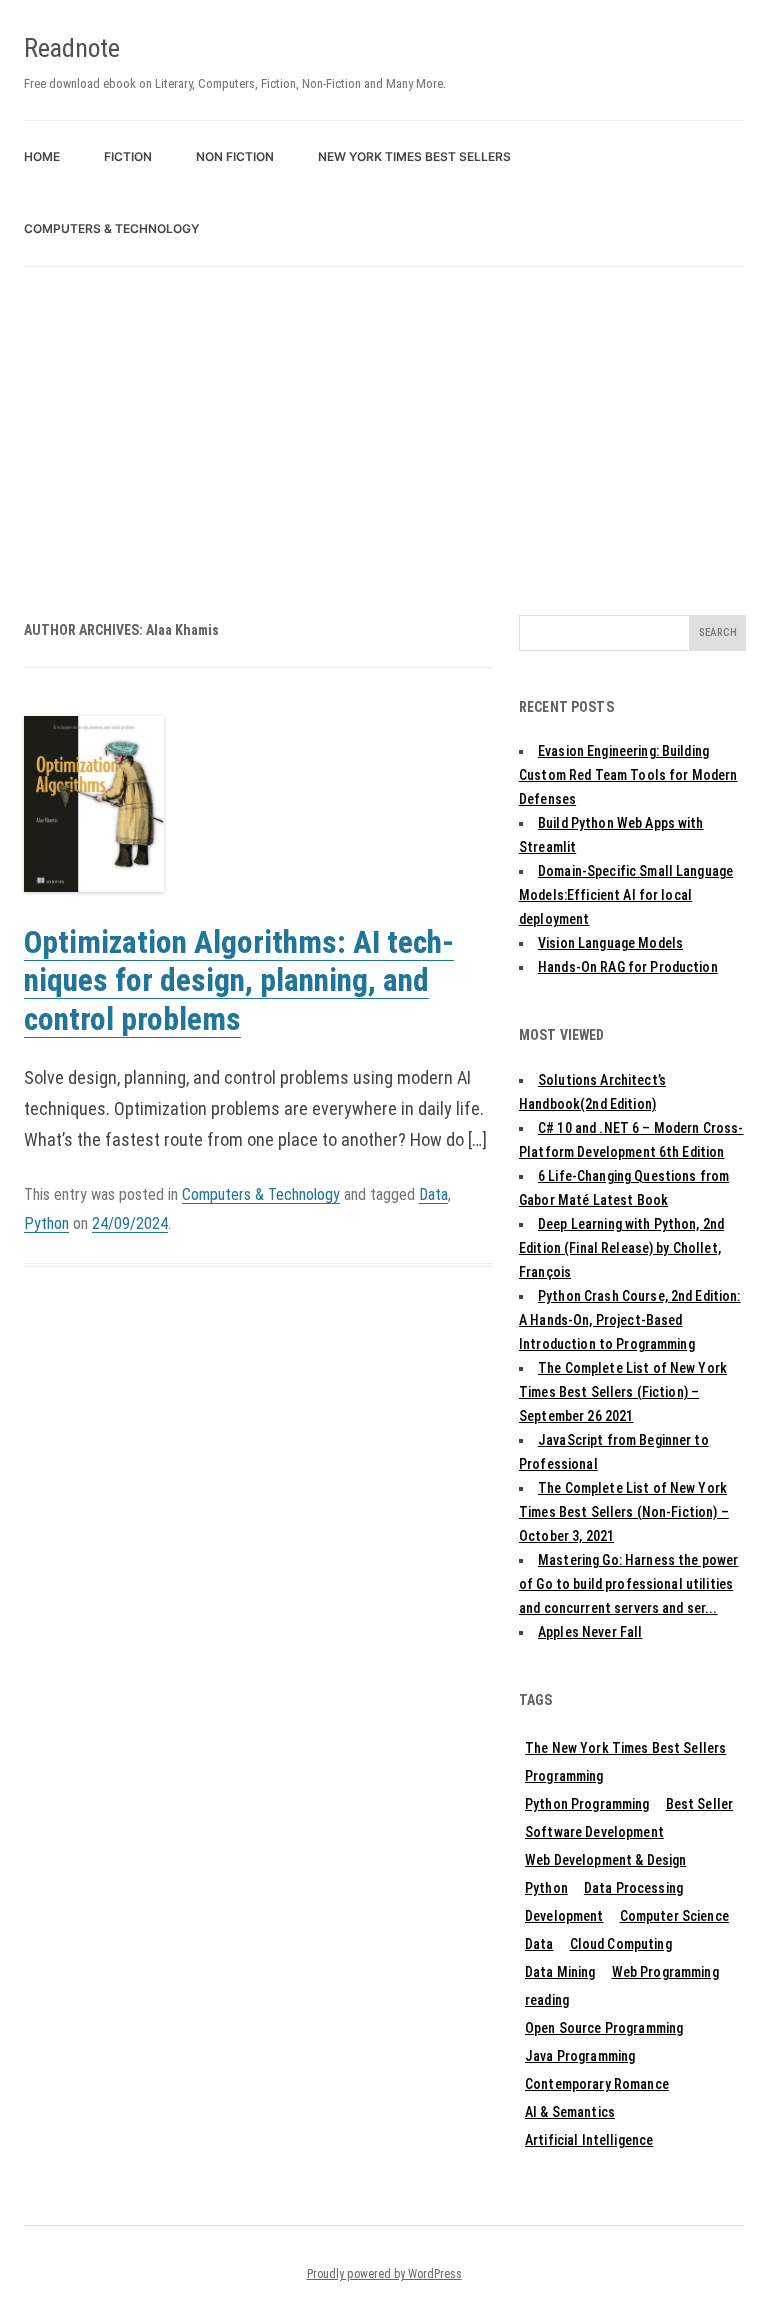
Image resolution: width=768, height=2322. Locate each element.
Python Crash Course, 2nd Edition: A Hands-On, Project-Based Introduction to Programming (630, 1320)
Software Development (594, 1832)
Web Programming (665, 1972)
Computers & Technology (111, 228)
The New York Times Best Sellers (625, 1748)
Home (42, 156)
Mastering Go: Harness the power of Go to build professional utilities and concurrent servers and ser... (628, 1584)
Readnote (72, 48)
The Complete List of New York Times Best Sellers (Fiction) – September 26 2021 (623, 1392)
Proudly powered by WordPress (384, 2274)
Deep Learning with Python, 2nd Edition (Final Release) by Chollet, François (621, 1248)
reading (547, 2000)
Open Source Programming (604, 2028)
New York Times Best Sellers (414, 156)
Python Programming (587, 1804)
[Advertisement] (384, 417)
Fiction (128, 156)
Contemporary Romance (597, 2084)
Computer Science (674, 1916)
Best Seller (700, 1804)
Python (46, 1223)
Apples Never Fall (590, 1632)
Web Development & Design (605, 1860)
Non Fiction (235, 156)
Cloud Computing (621, 1944)
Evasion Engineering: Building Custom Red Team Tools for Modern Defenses (628, 775)
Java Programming (580, 2056)
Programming (564, 1776)
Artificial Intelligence (589, 2140)
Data (433, 1194)
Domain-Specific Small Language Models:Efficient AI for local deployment (626, 895)
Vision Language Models (610, 943)
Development (564, 1916)
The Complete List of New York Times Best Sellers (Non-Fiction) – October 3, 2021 (624, 1512)
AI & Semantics (570, 2112)
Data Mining (560, 1972)
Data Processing (633, 1888)
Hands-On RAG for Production (628, 967)
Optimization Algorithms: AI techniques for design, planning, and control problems (239, 981)
